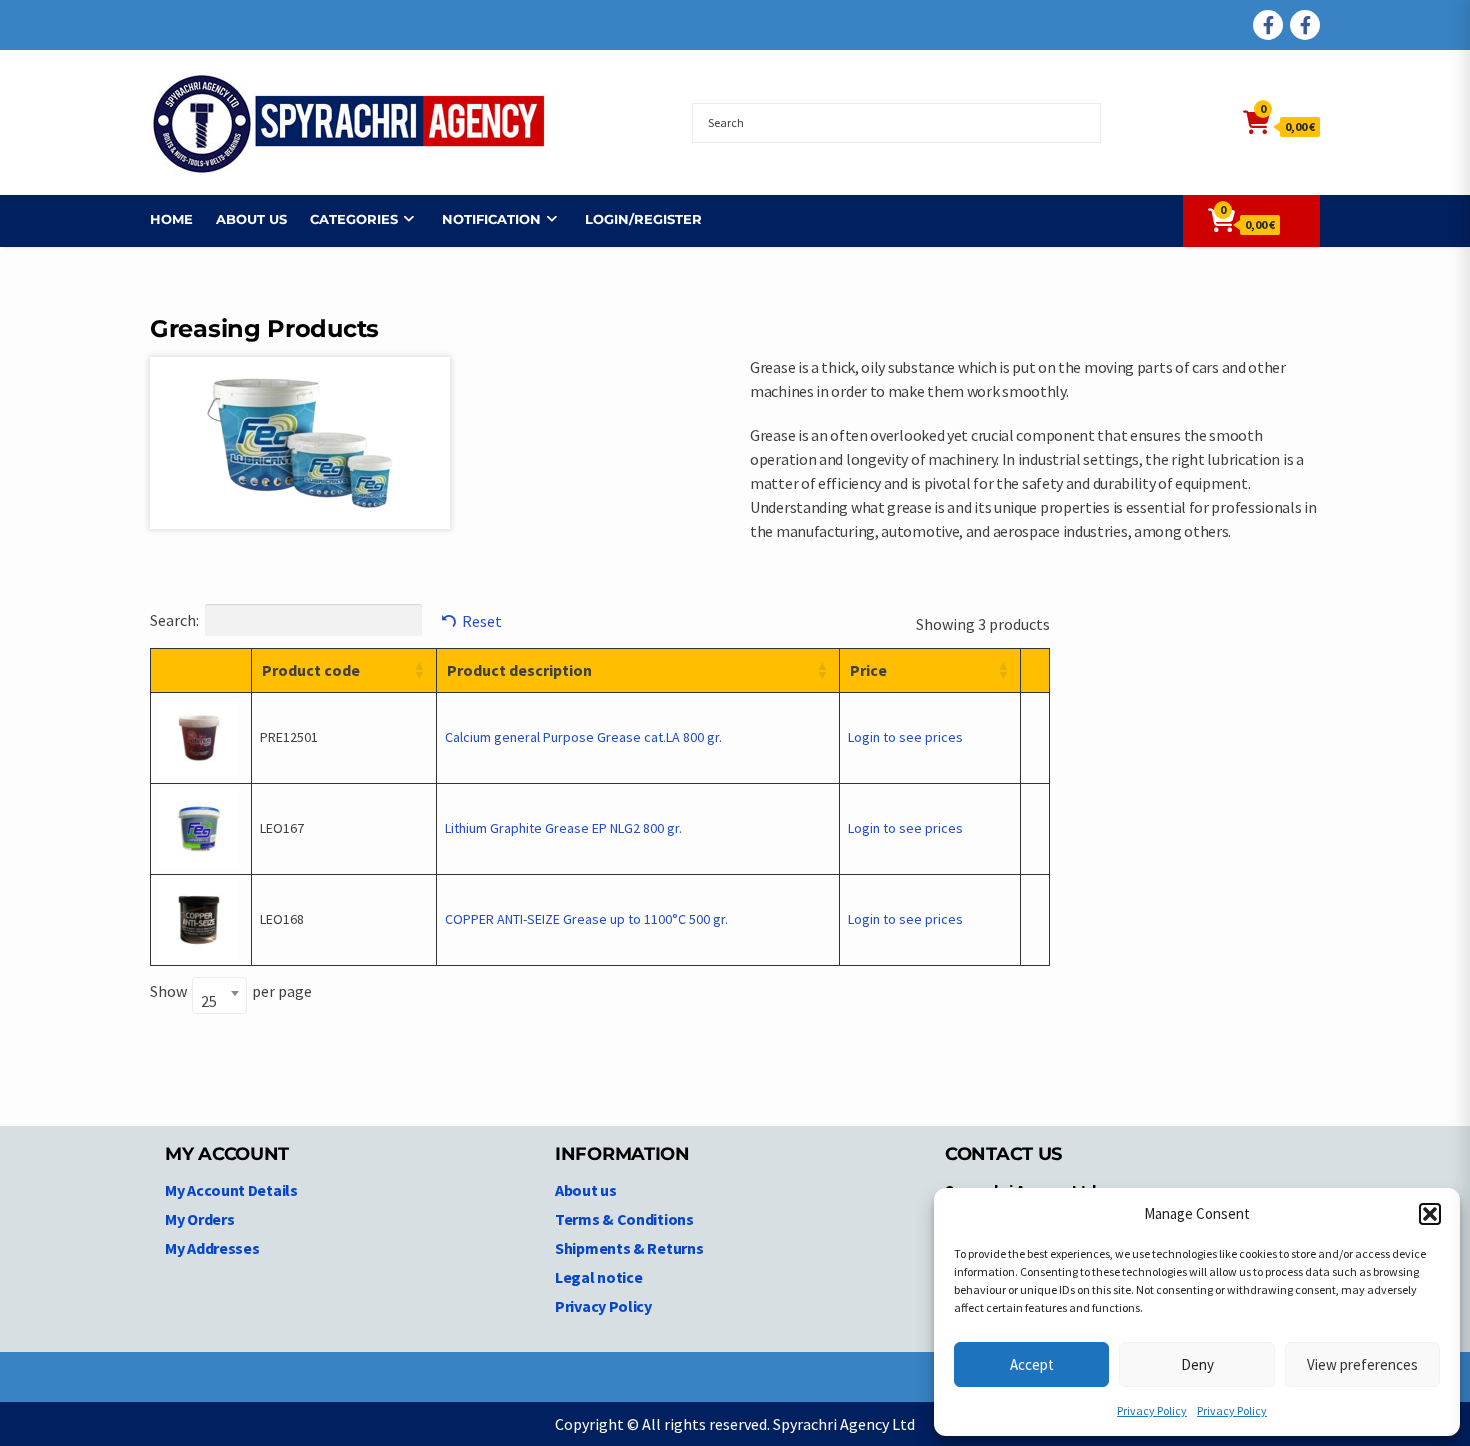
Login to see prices (905, 737)
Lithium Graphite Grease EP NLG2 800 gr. (563, 828)
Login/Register (643, 219)
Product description (519, 670)
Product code (311, 670)
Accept (1032, 1364)
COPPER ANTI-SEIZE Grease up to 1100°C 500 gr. (586, 919)
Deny (1197, 1364)
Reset (482, 621)
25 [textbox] (209, 1001)
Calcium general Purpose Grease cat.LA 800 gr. (583, 737)
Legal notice (598, 1277)
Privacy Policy (1152, 1410)
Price (868, 670)
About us (251, 219)
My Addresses (212, 1248)
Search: (174, 620)
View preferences (1362, 1364)
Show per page (231, 995)
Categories (354, 219)
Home (171, 219)
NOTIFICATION (491, 219)
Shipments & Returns (629, 1248)
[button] (1430, 1214)
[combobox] (219, 995)
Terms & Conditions (624, 1219)
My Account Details (231, 1190)
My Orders (199, 1219)
